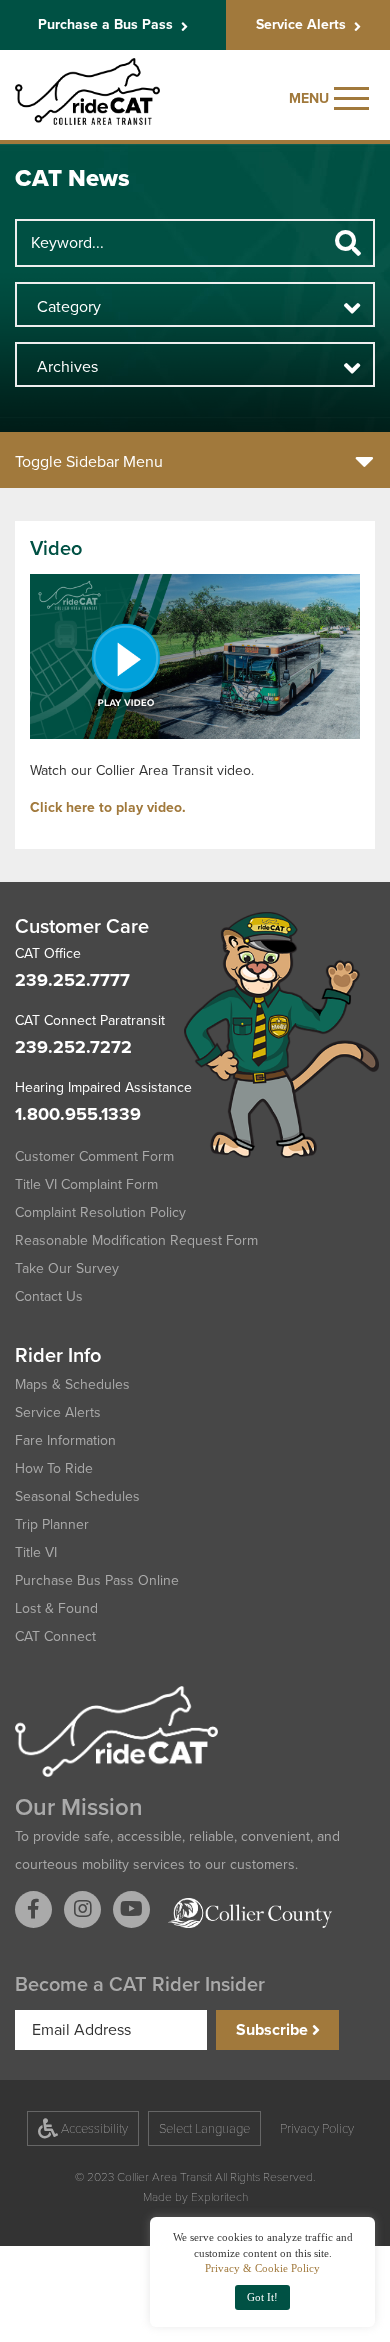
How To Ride (54, 1468)
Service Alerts (301, 24)
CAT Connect (55, 1636)
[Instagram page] (82, 1909)
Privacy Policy (317, 2128)
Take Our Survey (67, 1268)
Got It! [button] (262, 2297)
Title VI (36, 1552)
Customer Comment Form (94, 1156)
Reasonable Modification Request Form (136, 1240)
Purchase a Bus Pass (105, 24)
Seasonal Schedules (77, 1496)
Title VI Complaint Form (86, 1184)
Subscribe (274, 2029)
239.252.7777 (72, 980)
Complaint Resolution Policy (100, 1212)
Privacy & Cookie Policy (262, 2268)
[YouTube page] (131, 1909)
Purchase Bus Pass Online (97, 1580)
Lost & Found (56, 1608)
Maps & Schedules (72, 1384)
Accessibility (93, 2128)
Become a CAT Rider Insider (140, 1984)
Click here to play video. (108, 807)
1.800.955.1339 (78, 1114)
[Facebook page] (33, 1909)
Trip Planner (52, 1524)
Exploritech (218, 2196)
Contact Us (49, 1296)
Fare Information (65, 1440)
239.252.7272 (73, 1047)
